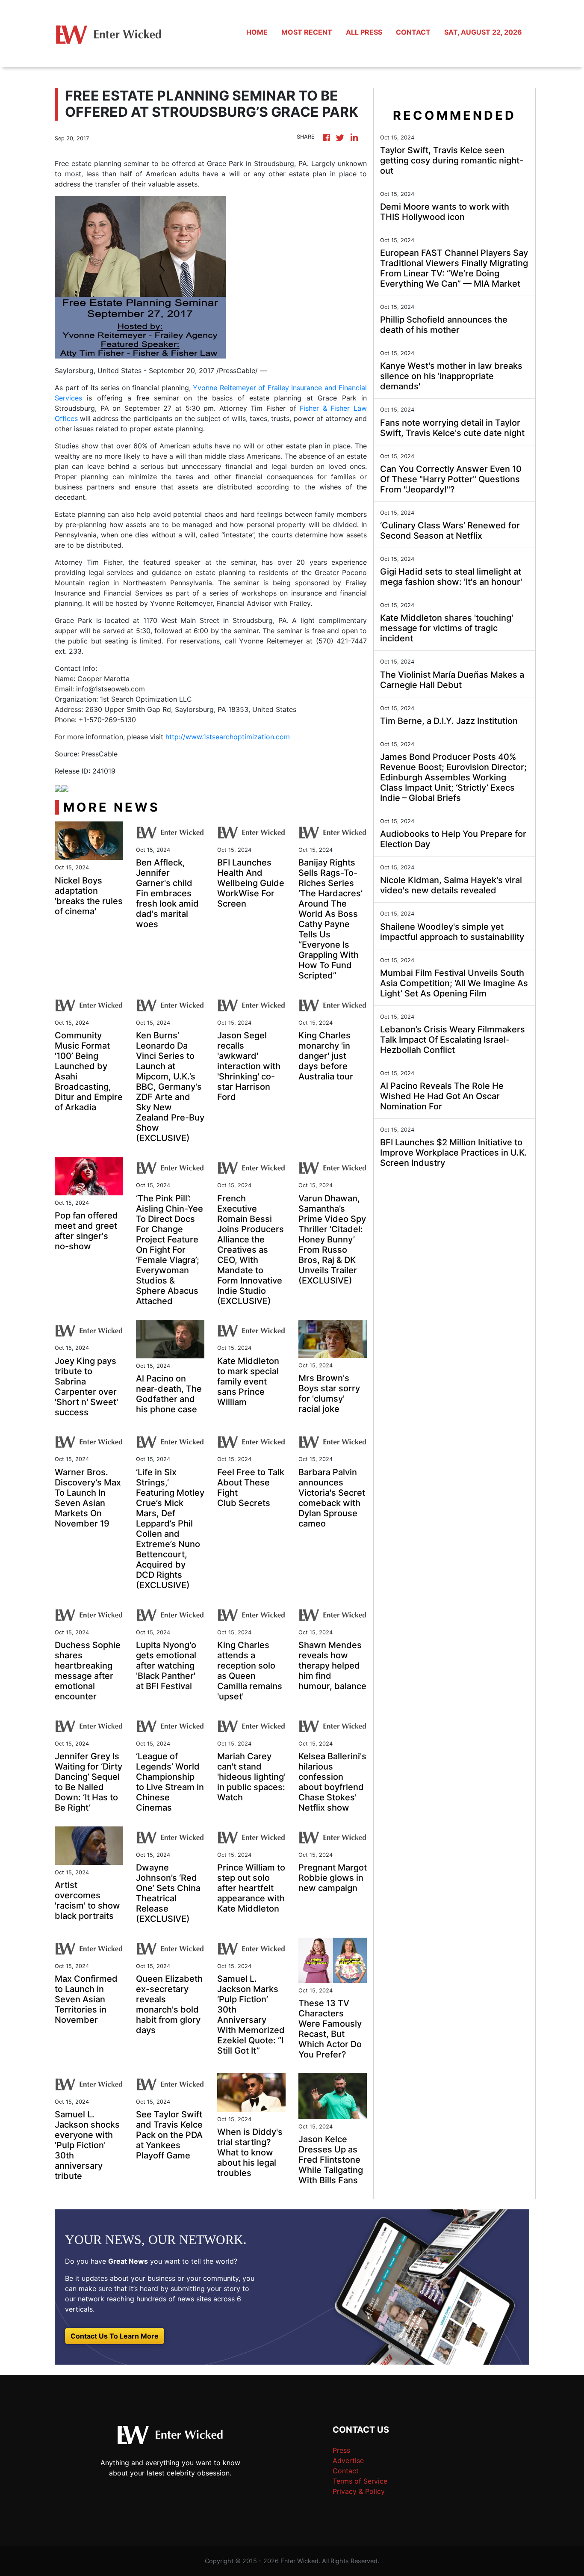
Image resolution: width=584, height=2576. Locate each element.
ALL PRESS (364, 32)
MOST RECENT (307, 32)
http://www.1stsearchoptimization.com (228, 737)
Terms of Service (360, 2481)
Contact (346, 2471)
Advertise (348, 2460)
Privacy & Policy (359, 2491)
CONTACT (413, 32)
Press (341, 2450)
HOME (257, 32)
